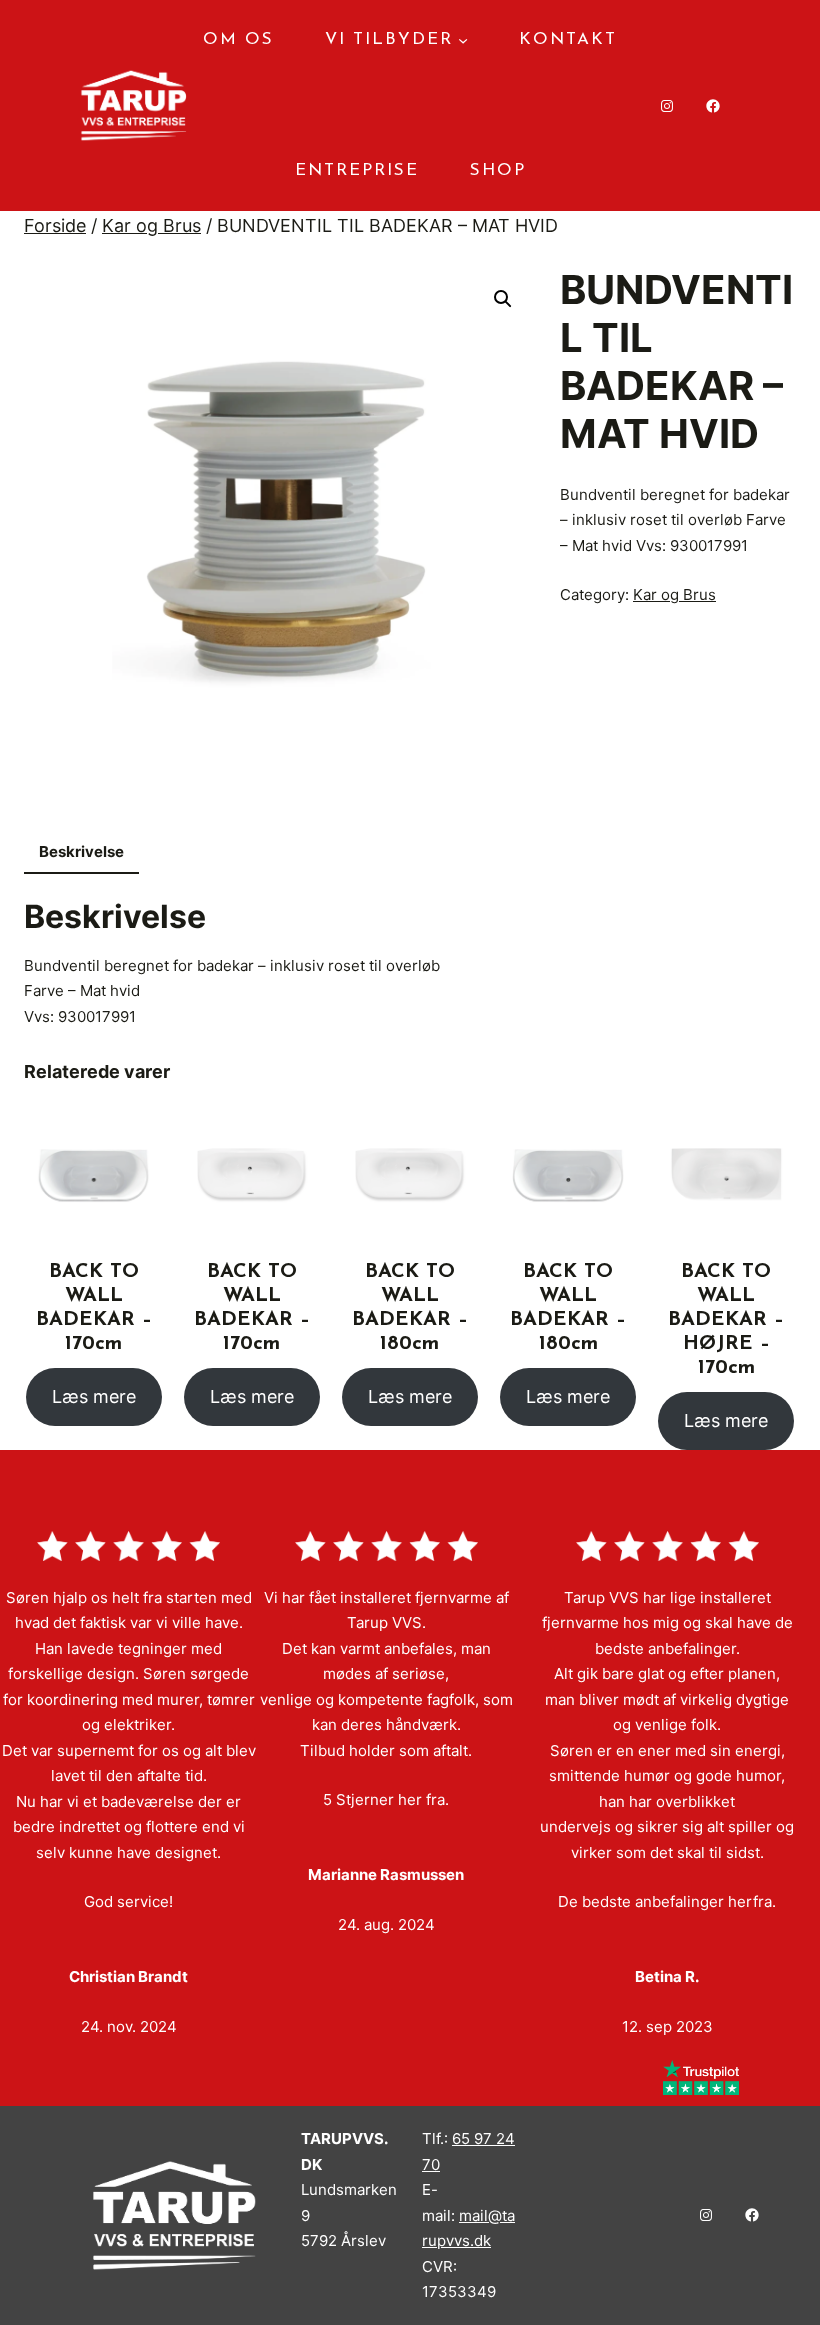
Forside (55, 225)
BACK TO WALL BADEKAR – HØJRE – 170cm (726, 1320)
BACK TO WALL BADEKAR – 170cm (94, 1308)
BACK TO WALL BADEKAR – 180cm (410, 1308)
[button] (503, 299)
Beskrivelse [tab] (81, 851)
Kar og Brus (151, 225)
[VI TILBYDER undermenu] (463, 40)
